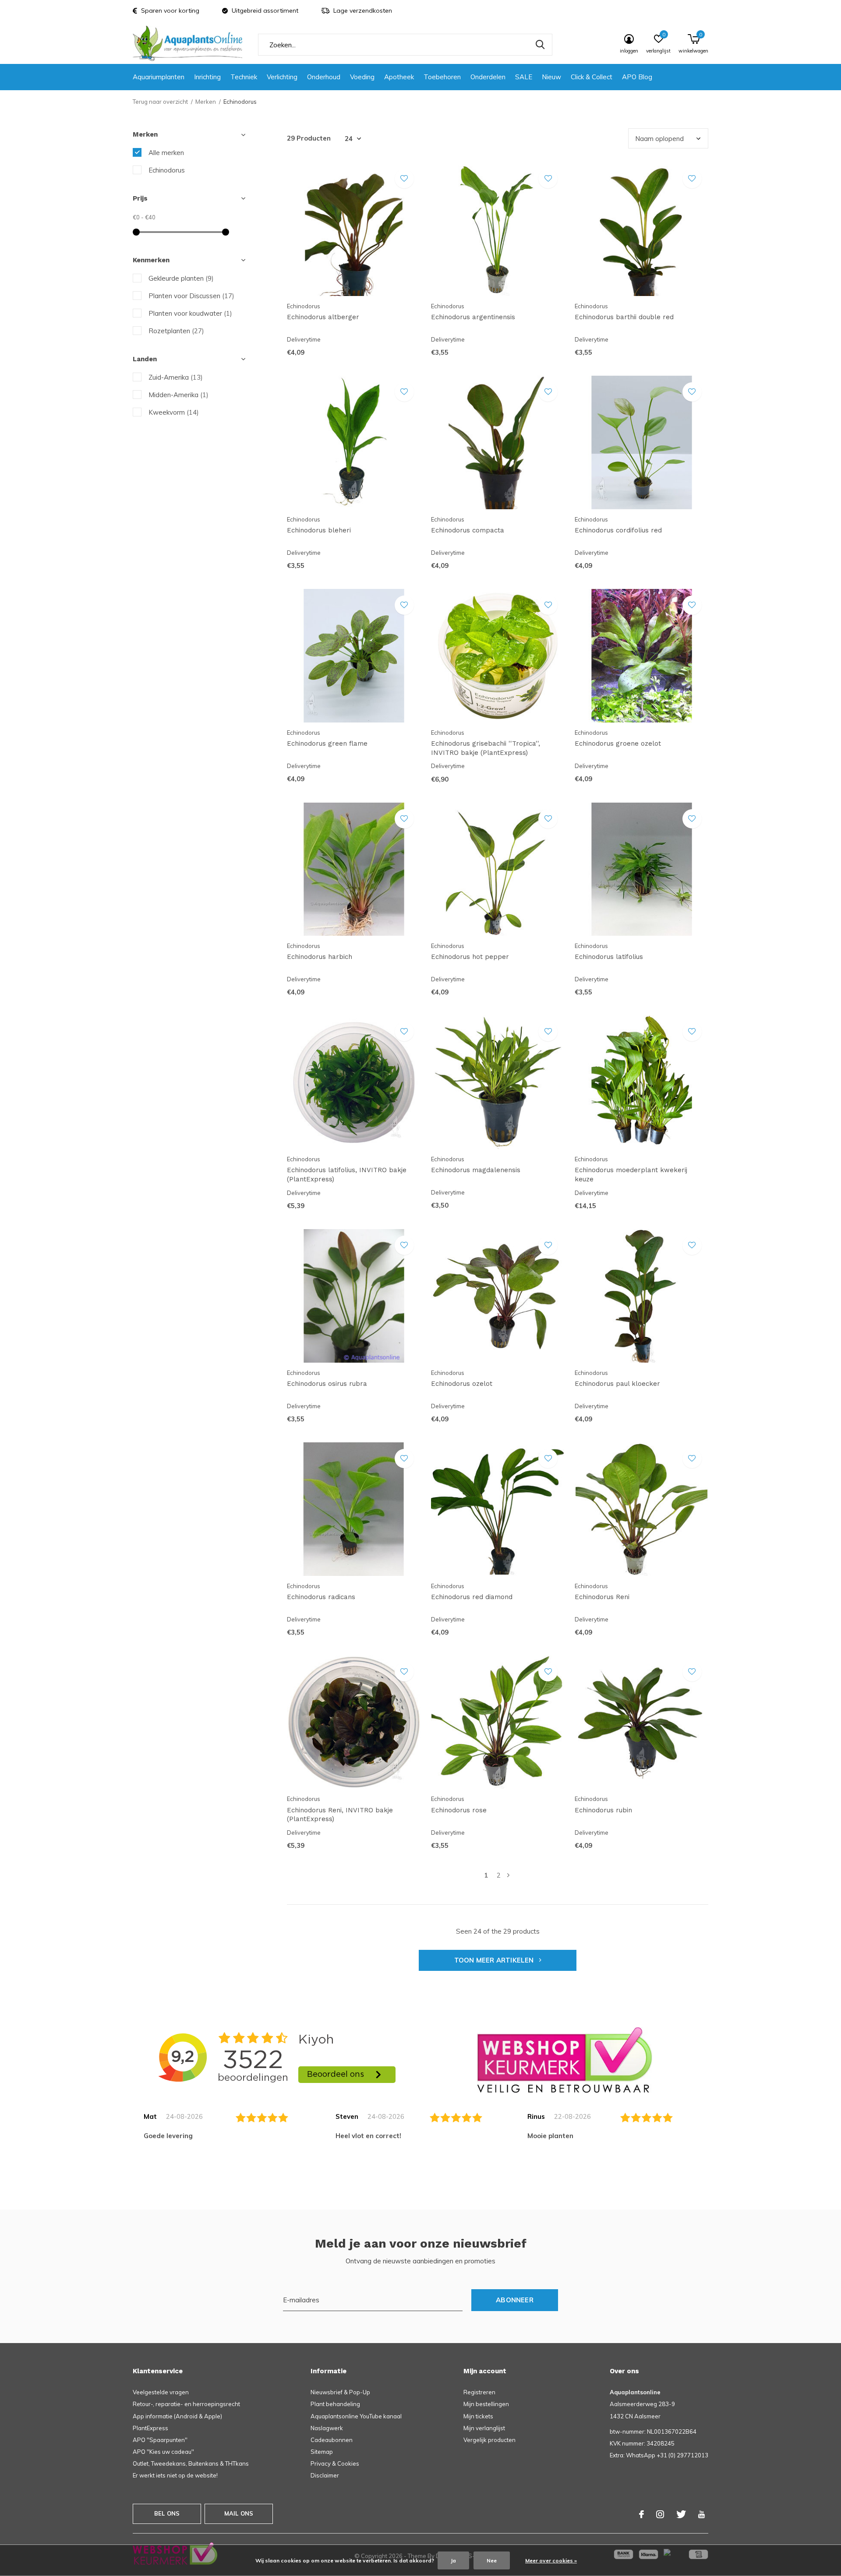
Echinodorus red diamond (472, 1597)
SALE (524, 77)
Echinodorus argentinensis (473, 317)
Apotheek (399, 77)
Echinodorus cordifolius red (618, 530)
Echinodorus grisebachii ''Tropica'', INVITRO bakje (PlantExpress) (486, 748)
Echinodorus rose (459, 1810)
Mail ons (239, 2513)
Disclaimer (325, 2475)
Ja (453, 2560)
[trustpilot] (565, 2060)
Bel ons (167, 2513)
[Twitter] (681, 2514)
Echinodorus (167, 170)
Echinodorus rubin (603, 1810)
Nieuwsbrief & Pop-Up (340, 2392)
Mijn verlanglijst (484, 2428)
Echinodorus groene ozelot (618, 744)
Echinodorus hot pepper (470, 957)
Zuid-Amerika (176, 377)
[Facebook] (641, 2514)
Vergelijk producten (489, 2440)
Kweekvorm (174, 412)
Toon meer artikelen (495, 1960)
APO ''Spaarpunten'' (160, 2440)
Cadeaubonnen (332, 2440)
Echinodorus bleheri (319, 530)
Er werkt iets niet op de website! (175, 2475)
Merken (206, 102)
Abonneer (515, 2300)
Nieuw (551, 77)
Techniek (244, 77)
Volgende (508, 1875)
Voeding (362, 77)
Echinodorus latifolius (609, 957)
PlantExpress (150, 2428)
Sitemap (322, 2452)
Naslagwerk (327, 2428)
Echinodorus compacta (468, 530)
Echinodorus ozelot (462, 1384)
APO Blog (637, 77)
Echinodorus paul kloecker (617, 1384)
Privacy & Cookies (335, 2463)
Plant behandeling (335, 2404)
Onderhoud (324, 77)
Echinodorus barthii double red (624, 317)
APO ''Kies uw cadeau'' (163, 2452)
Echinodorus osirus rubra (327, 1384)
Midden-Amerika (178, 395)
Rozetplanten (176, 331)
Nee (492, 2560)
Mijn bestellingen (486, 2404)
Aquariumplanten (159, 77)
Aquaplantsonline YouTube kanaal (356, 2416)
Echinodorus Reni (602, 1597)
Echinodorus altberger (323, 317)
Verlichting (282, 77)
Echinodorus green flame (327, 744)
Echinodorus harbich (320, 957)
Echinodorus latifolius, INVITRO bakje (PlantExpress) (347, 1175)
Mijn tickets (478, 2416)
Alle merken (166, 153)
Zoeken (540, 45)
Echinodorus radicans (321, 1597)
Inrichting (207, 77)
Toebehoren (442, 77)
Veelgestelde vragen (161, 2392)
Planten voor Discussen (191, 296)
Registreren (479, 2392)
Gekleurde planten (181, 278)
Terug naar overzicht (160, 102)
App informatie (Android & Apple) (177, 2416)
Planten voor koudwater (190, 313)
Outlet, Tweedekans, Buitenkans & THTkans (191, 2463)
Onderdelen (488, 77)
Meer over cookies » (551, 2560)
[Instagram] (660, 2514)
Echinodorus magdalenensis (476, 1170)
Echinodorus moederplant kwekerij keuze (631, 1175)
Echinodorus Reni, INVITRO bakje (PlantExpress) (340, 1815)
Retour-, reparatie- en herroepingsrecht (186, 2404)
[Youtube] (701, 2514)
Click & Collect (592, 77)
